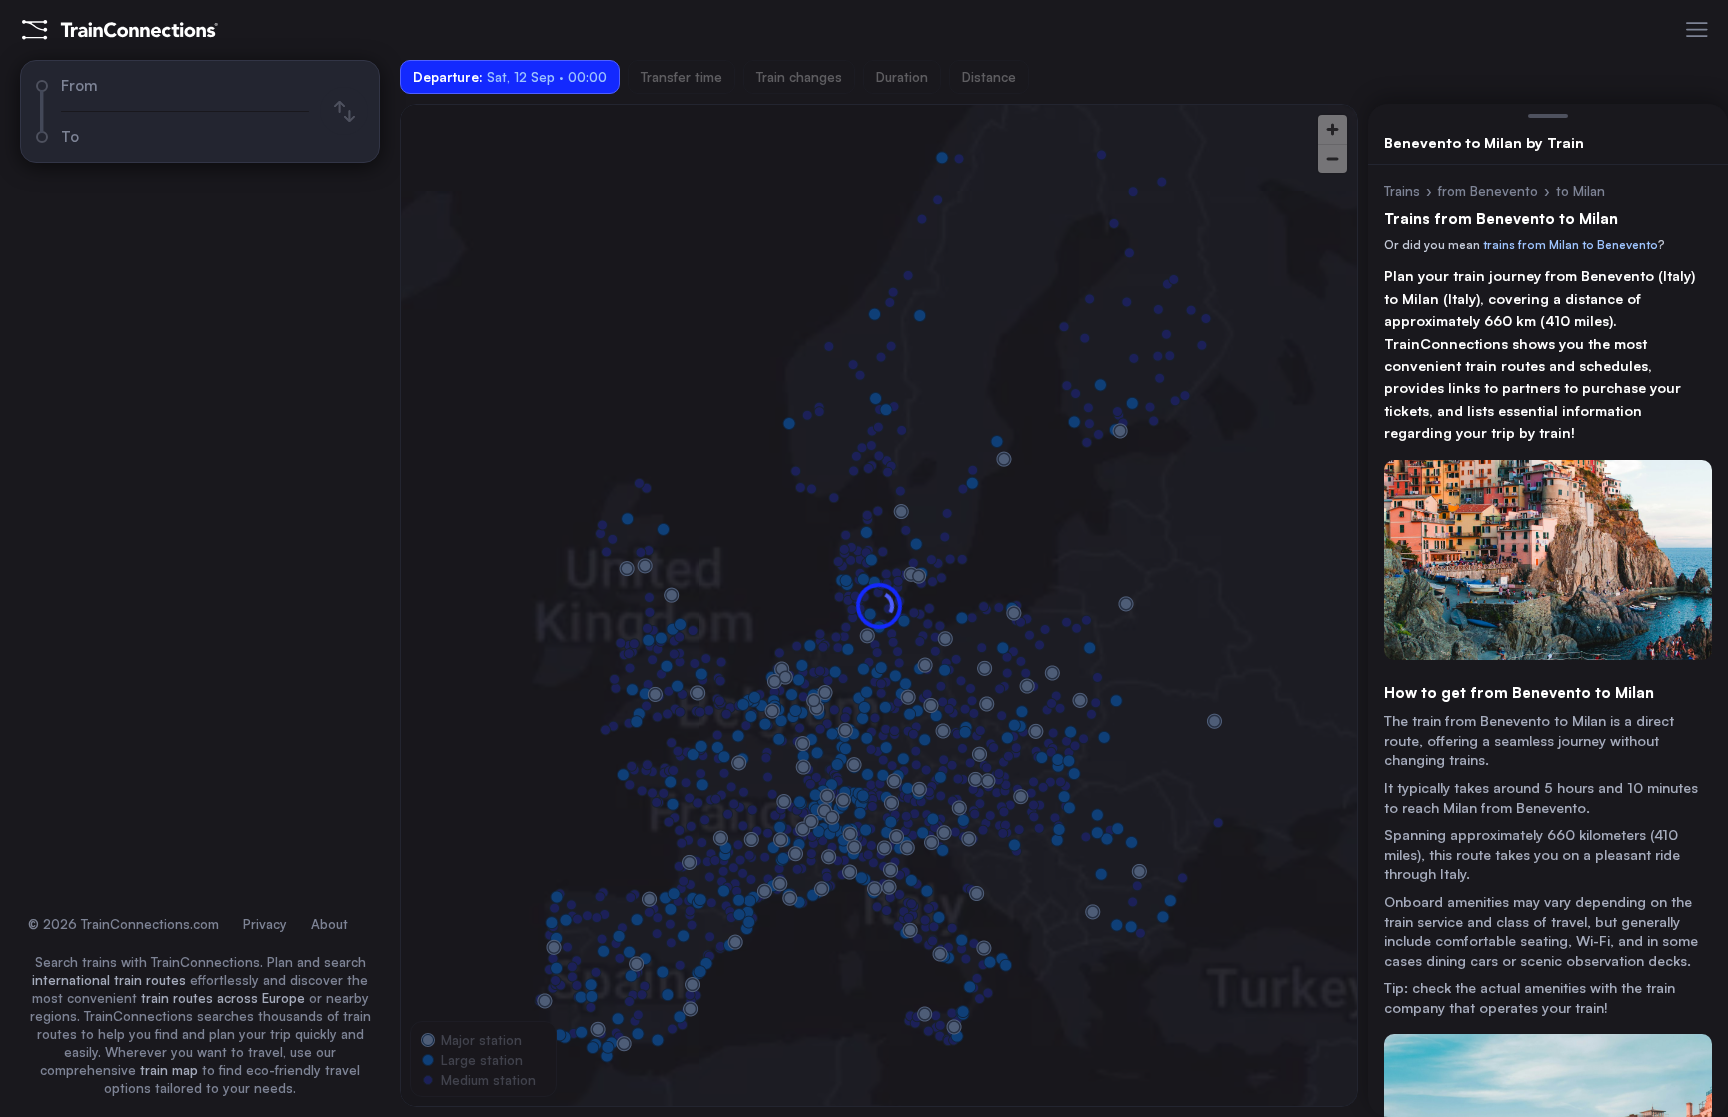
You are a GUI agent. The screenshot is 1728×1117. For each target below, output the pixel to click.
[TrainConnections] (120, 30)
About (329, 924)
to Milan (1580, 191)
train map (169, 1070)
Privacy (265, 924)
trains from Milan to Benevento (1570, 244)
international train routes (109, 980)
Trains (1402, 191)
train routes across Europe (223, 998)
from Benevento (1488, 191)
